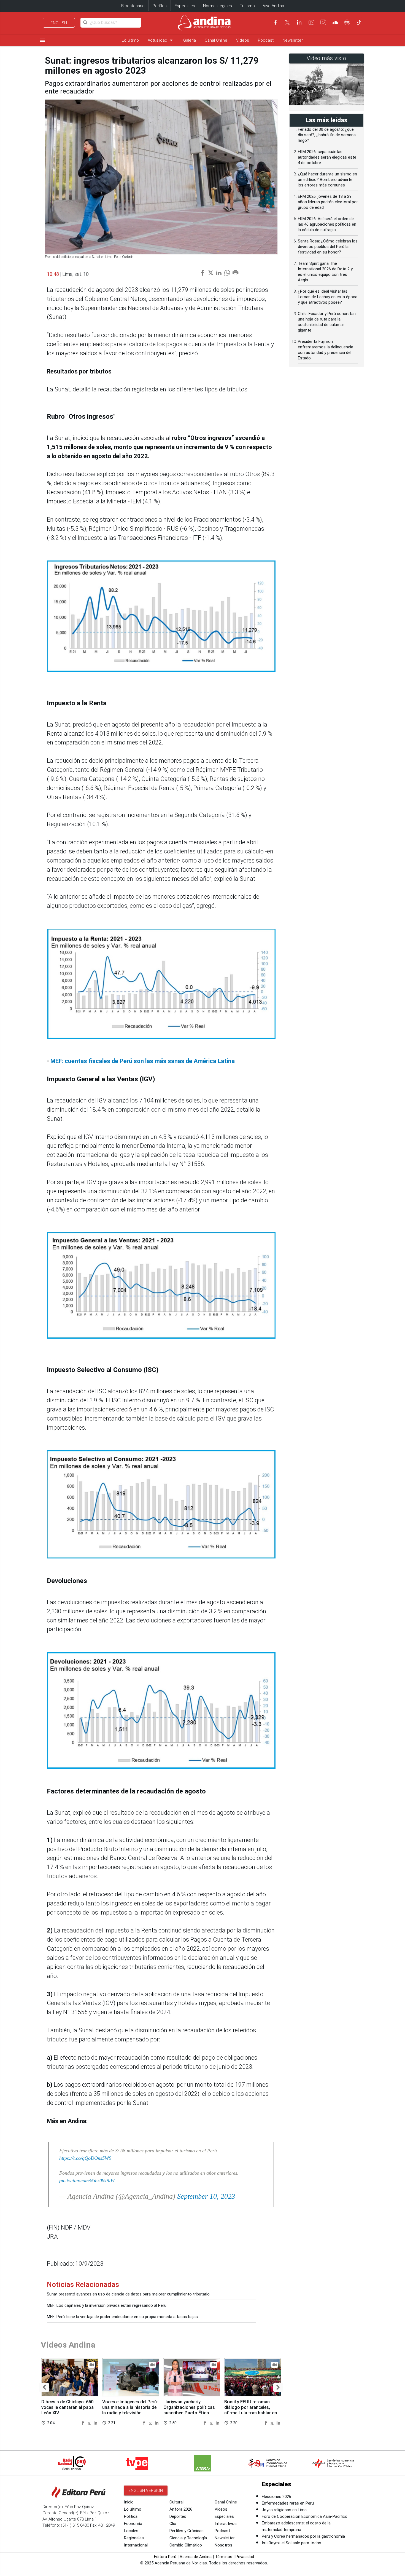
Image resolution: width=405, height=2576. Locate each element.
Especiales (185, 6)
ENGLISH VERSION (146, 2490)
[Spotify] (347, 22)
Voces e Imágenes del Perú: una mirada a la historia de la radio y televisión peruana (130, 2410)
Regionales (134, 2538)
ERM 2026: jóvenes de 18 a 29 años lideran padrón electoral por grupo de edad (328, 202)
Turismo (247, 6)
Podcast (266, 40)
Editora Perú (165, 2557)
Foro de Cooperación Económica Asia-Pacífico (305, 2516)
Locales (131, 2531)
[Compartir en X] (90, 2422)
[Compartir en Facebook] (83, 2422)
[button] (44, 2387)
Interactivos (226, 2524)
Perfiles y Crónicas (187, 2531)
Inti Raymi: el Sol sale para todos (291, 2543)
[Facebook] (276, 22)
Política (131, 2516)
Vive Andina (273, 6)
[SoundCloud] (335, 22)
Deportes (178, 2516)
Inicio (129, 2502)
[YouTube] (311, 22)
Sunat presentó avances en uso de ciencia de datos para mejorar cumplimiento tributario (128, 2294)
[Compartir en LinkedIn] (95, 2422)
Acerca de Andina (196, 2557)
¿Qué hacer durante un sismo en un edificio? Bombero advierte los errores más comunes (327, 180)
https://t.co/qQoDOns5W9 (85, 2158)
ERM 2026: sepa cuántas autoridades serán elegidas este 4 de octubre (327, 157)
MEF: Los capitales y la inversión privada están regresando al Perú (107, 2305)
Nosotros (223, 2545)
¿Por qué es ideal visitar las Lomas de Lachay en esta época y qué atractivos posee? (328, 297)
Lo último (130, 40)
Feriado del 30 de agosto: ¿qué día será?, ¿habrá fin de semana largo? (327, 135)
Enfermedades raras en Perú (288, 2503)
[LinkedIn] (299, 22)
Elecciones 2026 (276, 2497)
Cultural (176, 2502)
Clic (173, 2524)
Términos (224, 2557)
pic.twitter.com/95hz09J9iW (87, 2180)
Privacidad (245, 2557)
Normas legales (218, 6)
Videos (243, 40)
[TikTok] (359, 22)
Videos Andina (68, 2345)
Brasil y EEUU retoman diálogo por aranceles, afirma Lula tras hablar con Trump (252, 2410)
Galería (190, 40)
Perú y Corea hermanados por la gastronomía (303, 2536)
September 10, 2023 (206, 2196)
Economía (133, 2524)
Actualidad (161, 40)
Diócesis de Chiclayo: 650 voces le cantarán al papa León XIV (67, 2407)
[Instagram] (323, 22)
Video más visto (326, 58)
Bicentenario (133, 6)
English (59, 23)
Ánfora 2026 (181, 2509)
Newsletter (293, 40)
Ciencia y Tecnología (188, 2538)
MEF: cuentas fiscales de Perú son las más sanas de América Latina (143, 1061)
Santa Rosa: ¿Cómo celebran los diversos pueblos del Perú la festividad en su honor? (328, 247)
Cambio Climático (186, 2545)
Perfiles (160, 6)
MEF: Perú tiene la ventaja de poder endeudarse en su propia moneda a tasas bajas (122, 2317)
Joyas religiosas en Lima (284, 2510)
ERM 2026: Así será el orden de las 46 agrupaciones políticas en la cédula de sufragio (327, 224)
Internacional (136, 2545)
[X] (287, 22)
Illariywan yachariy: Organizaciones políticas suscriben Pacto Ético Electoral (189, 2410)
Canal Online (216, 40)
